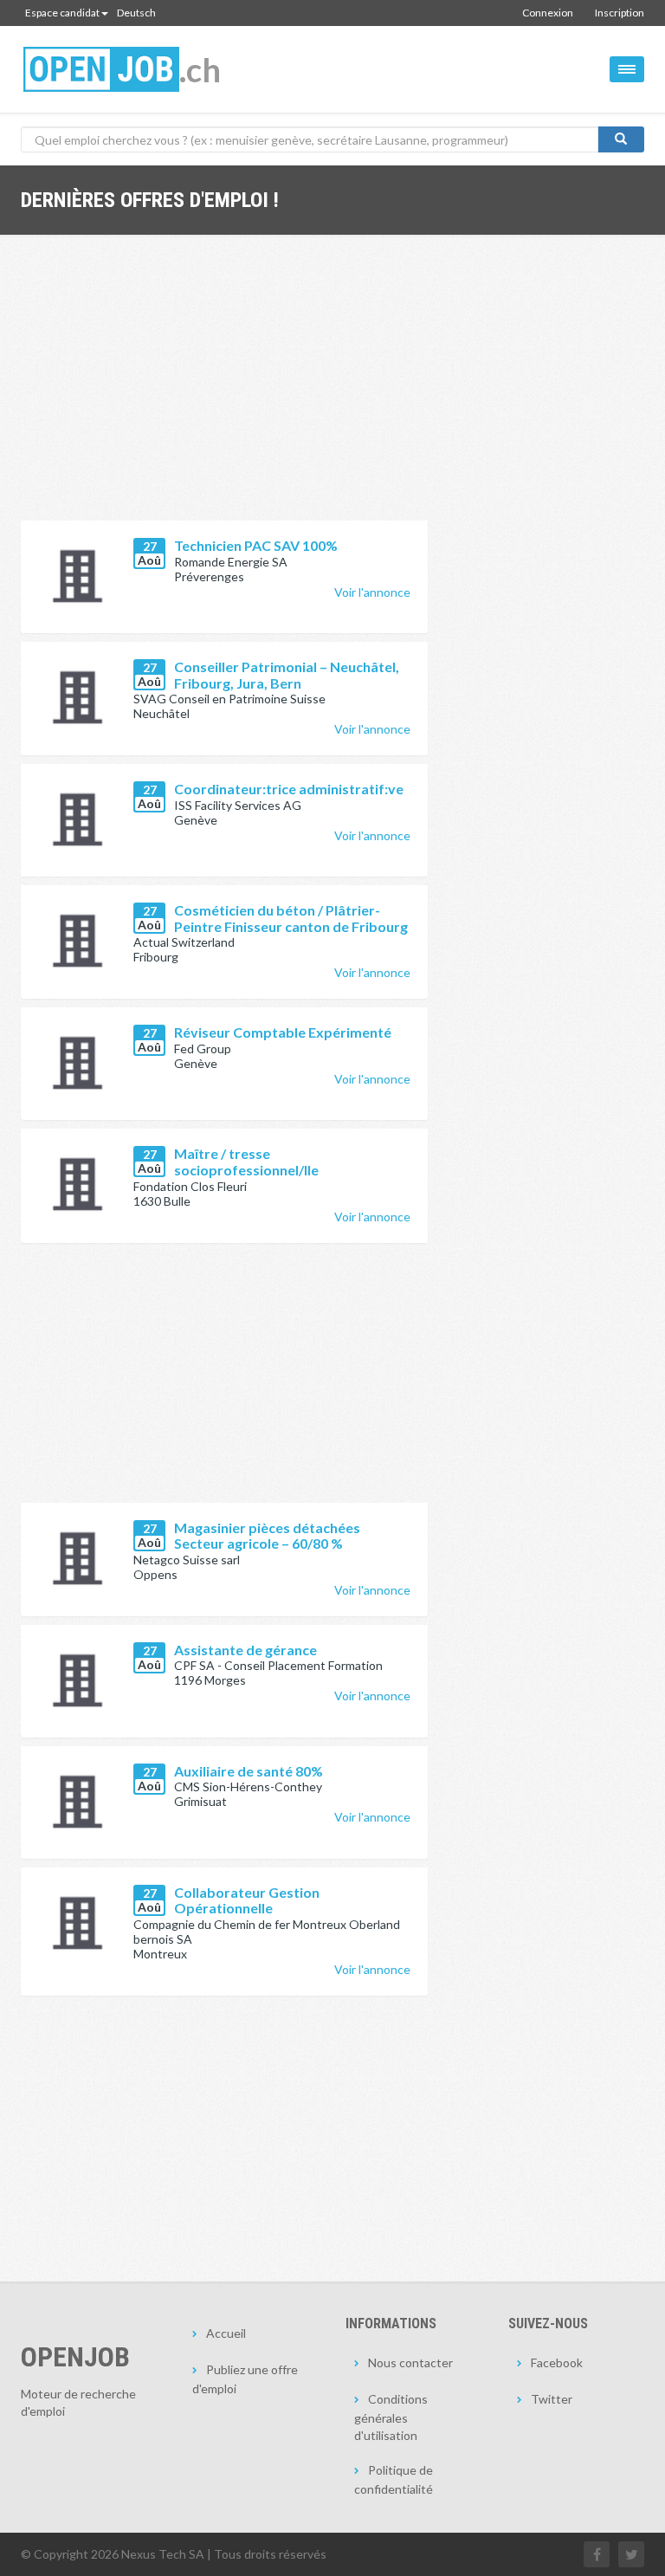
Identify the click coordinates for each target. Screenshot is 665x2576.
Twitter (552, 2399)
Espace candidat (62, 13)
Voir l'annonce (372, 592)
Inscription (620, 13)
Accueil (226, 2333)
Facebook (557, 2362)
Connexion (548, 13)
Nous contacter (410, 2362)
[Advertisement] (224, 391)
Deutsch (136, 13)
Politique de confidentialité (394, 2479)
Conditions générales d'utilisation (391, 2417)
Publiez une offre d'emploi (245, 2379)
